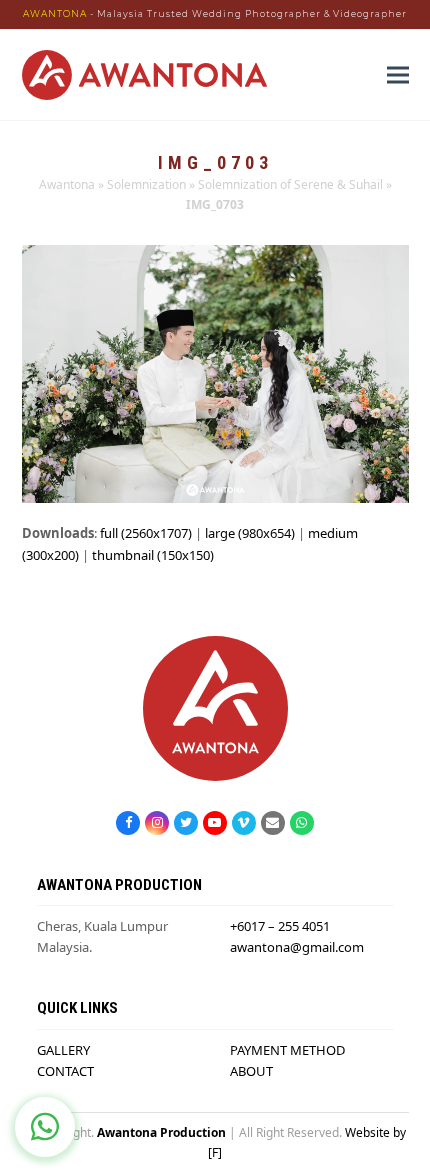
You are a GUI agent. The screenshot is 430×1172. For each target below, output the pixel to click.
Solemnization (146, 184)
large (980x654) (250, 533)
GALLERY (63, 1050)
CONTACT (65, 1071)
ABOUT (251, 1071)
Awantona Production (161, 1132)
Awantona (67, 184)
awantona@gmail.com (297, 947)
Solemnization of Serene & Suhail (290, 184)
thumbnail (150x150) (153, 555)
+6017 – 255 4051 (280, 926)
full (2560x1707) (146, 533)
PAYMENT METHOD (287, 1050)
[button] (398, 74)
